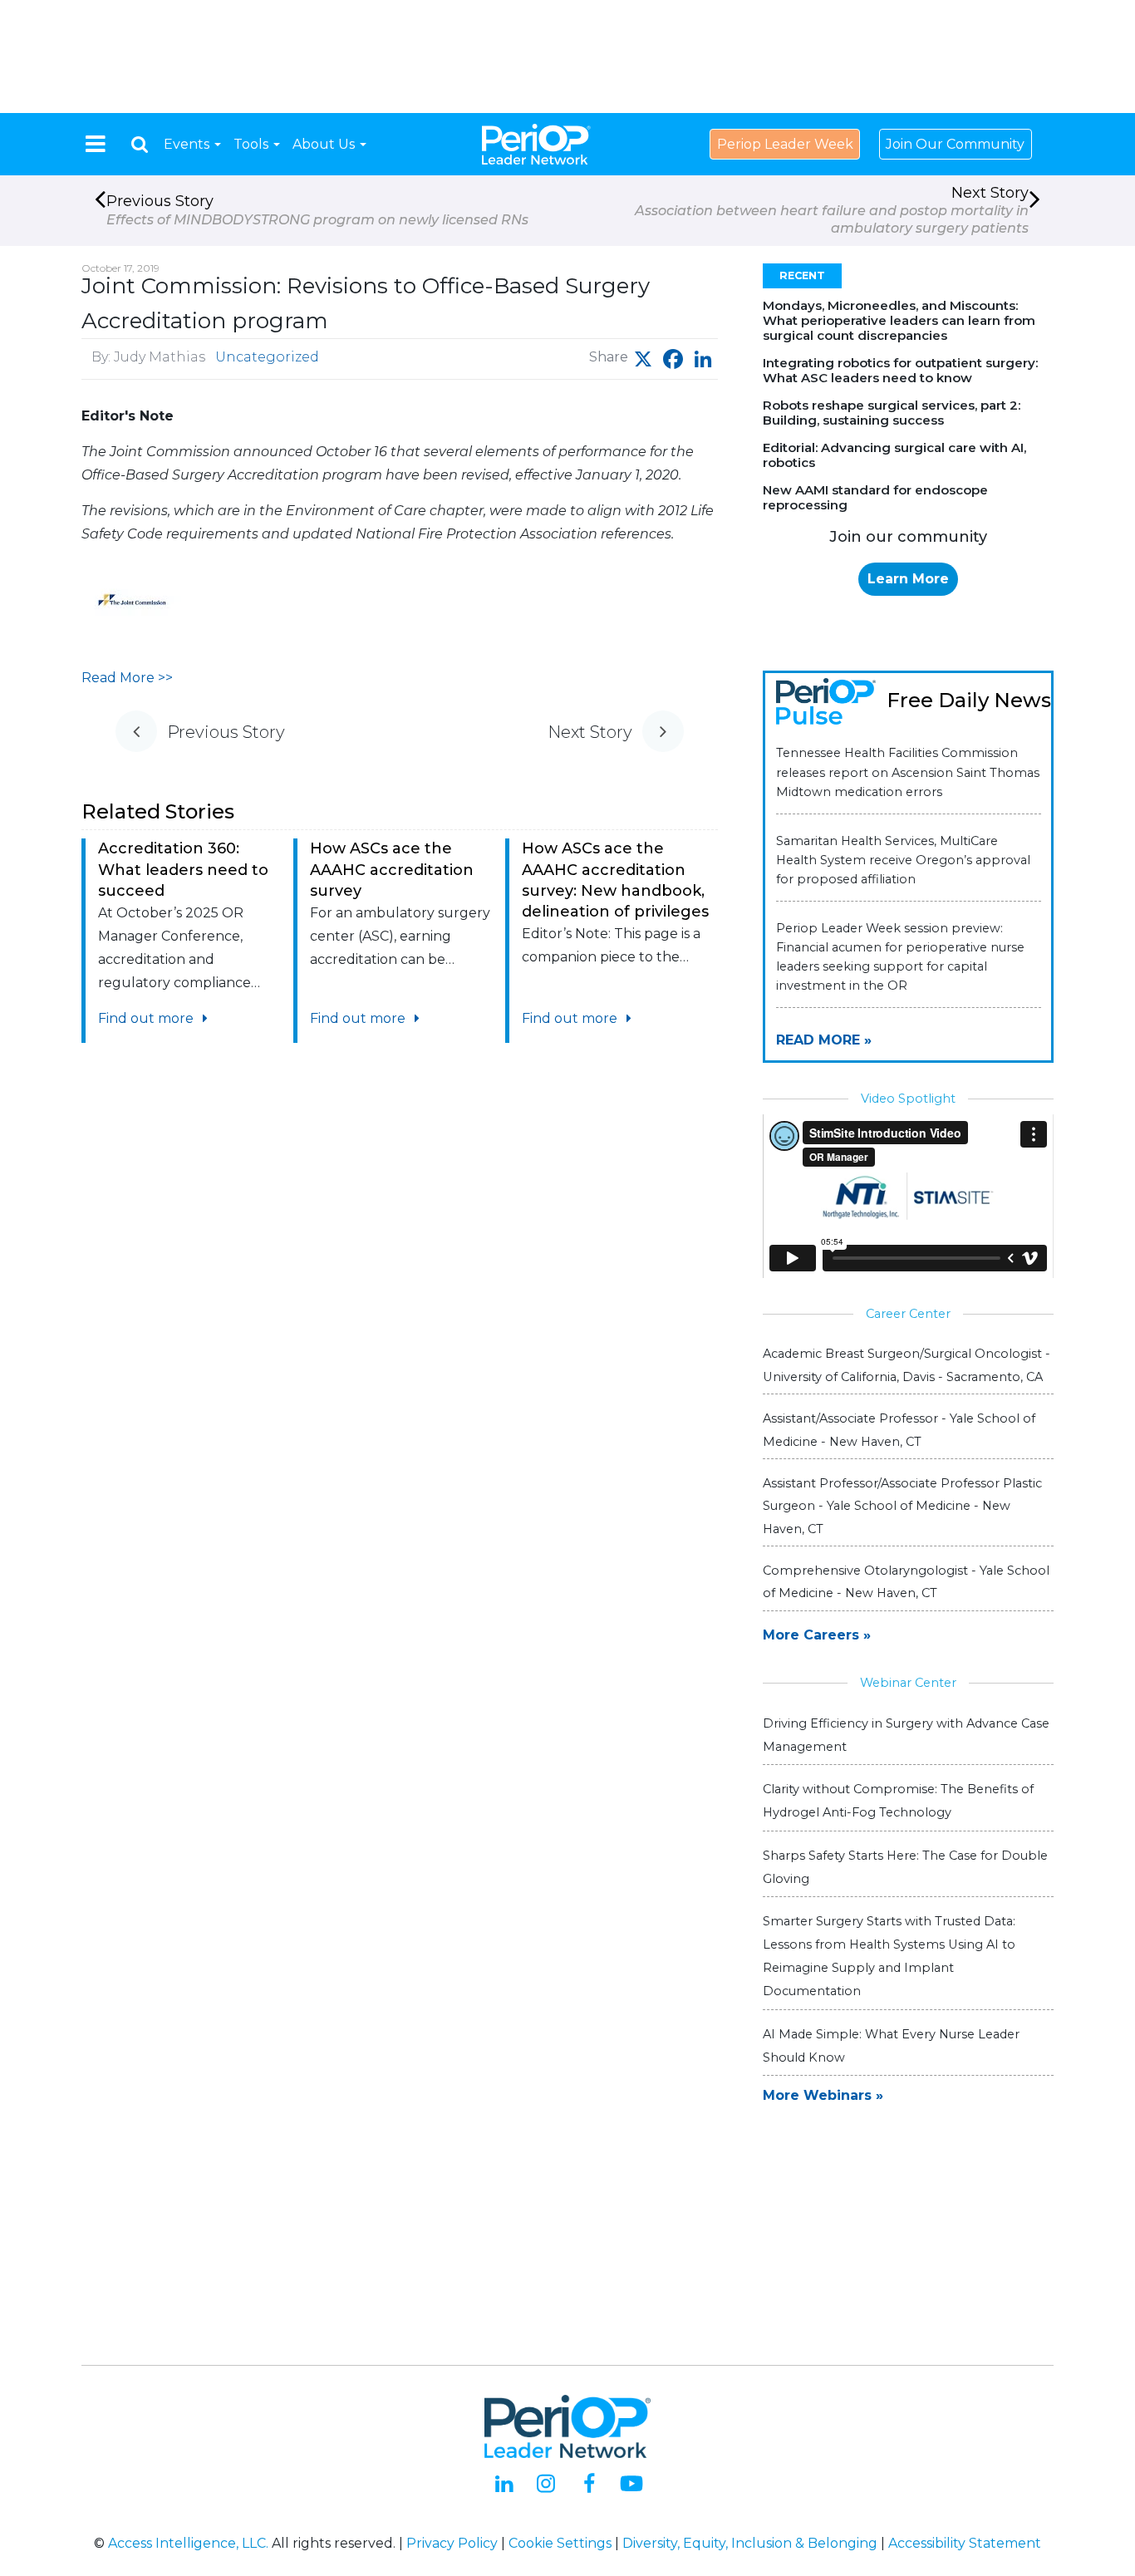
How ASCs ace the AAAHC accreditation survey (392, 869)
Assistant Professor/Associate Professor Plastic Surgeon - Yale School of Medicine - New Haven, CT (902, 1506)
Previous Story (317, 209)
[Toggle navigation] (96, 144)
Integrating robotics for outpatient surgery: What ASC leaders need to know (900, 370)
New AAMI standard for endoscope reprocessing (875, 497)
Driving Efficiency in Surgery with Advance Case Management (906, 1735)
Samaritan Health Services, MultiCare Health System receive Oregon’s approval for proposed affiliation (903, 860)
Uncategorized (267, 357)
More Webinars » (823, 2095)
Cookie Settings (560, 2543)
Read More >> (127, 678)
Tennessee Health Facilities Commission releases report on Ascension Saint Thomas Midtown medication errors (908, 772)
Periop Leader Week (785, 144)
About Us (325, 144)
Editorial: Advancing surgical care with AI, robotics (894, 455)
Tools (253, 144)
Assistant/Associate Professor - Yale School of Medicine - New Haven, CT (899, 1430)
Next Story (832, 210)
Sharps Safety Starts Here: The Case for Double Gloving (905, 1867)
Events (188, 144)
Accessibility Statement (965, 2543)
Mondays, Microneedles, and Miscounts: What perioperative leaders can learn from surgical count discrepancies (899, 320)
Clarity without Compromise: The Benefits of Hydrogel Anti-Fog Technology (898, 1801)
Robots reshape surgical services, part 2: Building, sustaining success (892, 413)
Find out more (147, 1018)
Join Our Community (955, 144)
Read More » (824, 1040)
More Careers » (817, 1635)
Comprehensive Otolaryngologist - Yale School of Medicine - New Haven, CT (906, 1582)
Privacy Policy (452, 2543)
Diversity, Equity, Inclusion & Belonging (750, 2543)
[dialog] (140, 144)
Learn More (908, 579)
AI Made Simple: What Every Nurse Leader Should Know (891, 2046)
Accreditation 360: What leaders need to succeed (183, 869)
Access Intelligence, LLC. (188, 2543)
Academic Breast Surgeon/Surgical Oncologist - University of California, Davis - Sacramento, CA (907, 1365)
